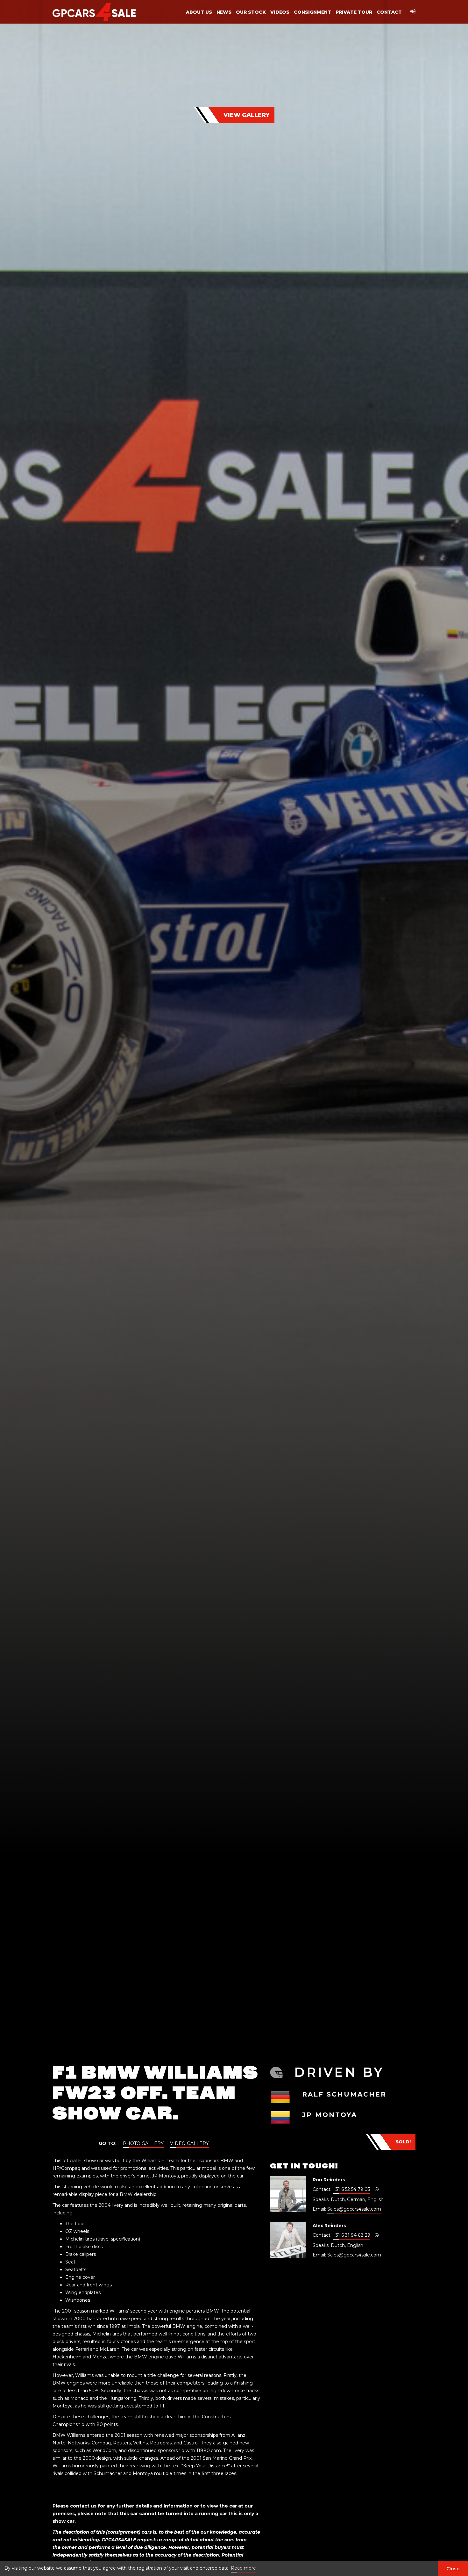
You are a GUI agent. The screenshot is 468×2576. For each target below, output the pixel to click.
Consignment (312, 12)
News (224, 12)
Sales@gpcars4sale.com (354, 2209)
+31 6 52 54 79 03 (351, 2189)
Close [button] (453, 2569)
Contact (389, 12)
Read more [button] (243, 2568)
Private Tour (354, 12)
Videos (280, 12)
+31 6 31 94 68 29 (351, 2235)
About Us (199, 12)
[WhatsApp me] (377, 2189)
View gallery (247, 115)
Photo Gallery (143, 2143)
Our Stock (251, 12)
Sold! (403, 2142)
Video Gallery (189, 2143)
